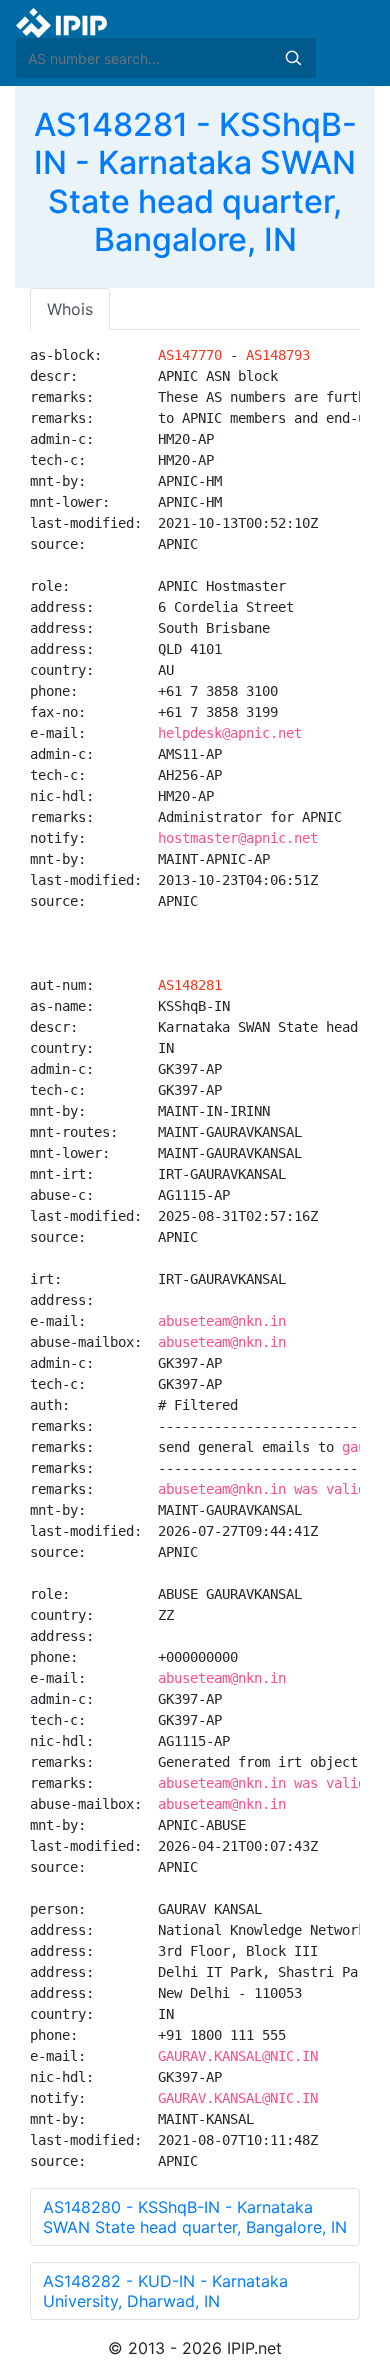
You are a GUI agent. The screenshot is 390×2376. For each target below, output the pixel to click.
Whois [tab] (70, 309)
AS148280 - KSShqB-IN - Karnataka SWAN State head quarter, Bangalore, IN (195, 2217)
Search (293, 58)
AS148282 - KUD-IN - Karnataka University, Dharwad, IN (165, 2291)
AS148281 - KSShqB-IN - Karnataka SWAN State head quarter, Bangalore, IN (195, 182)
